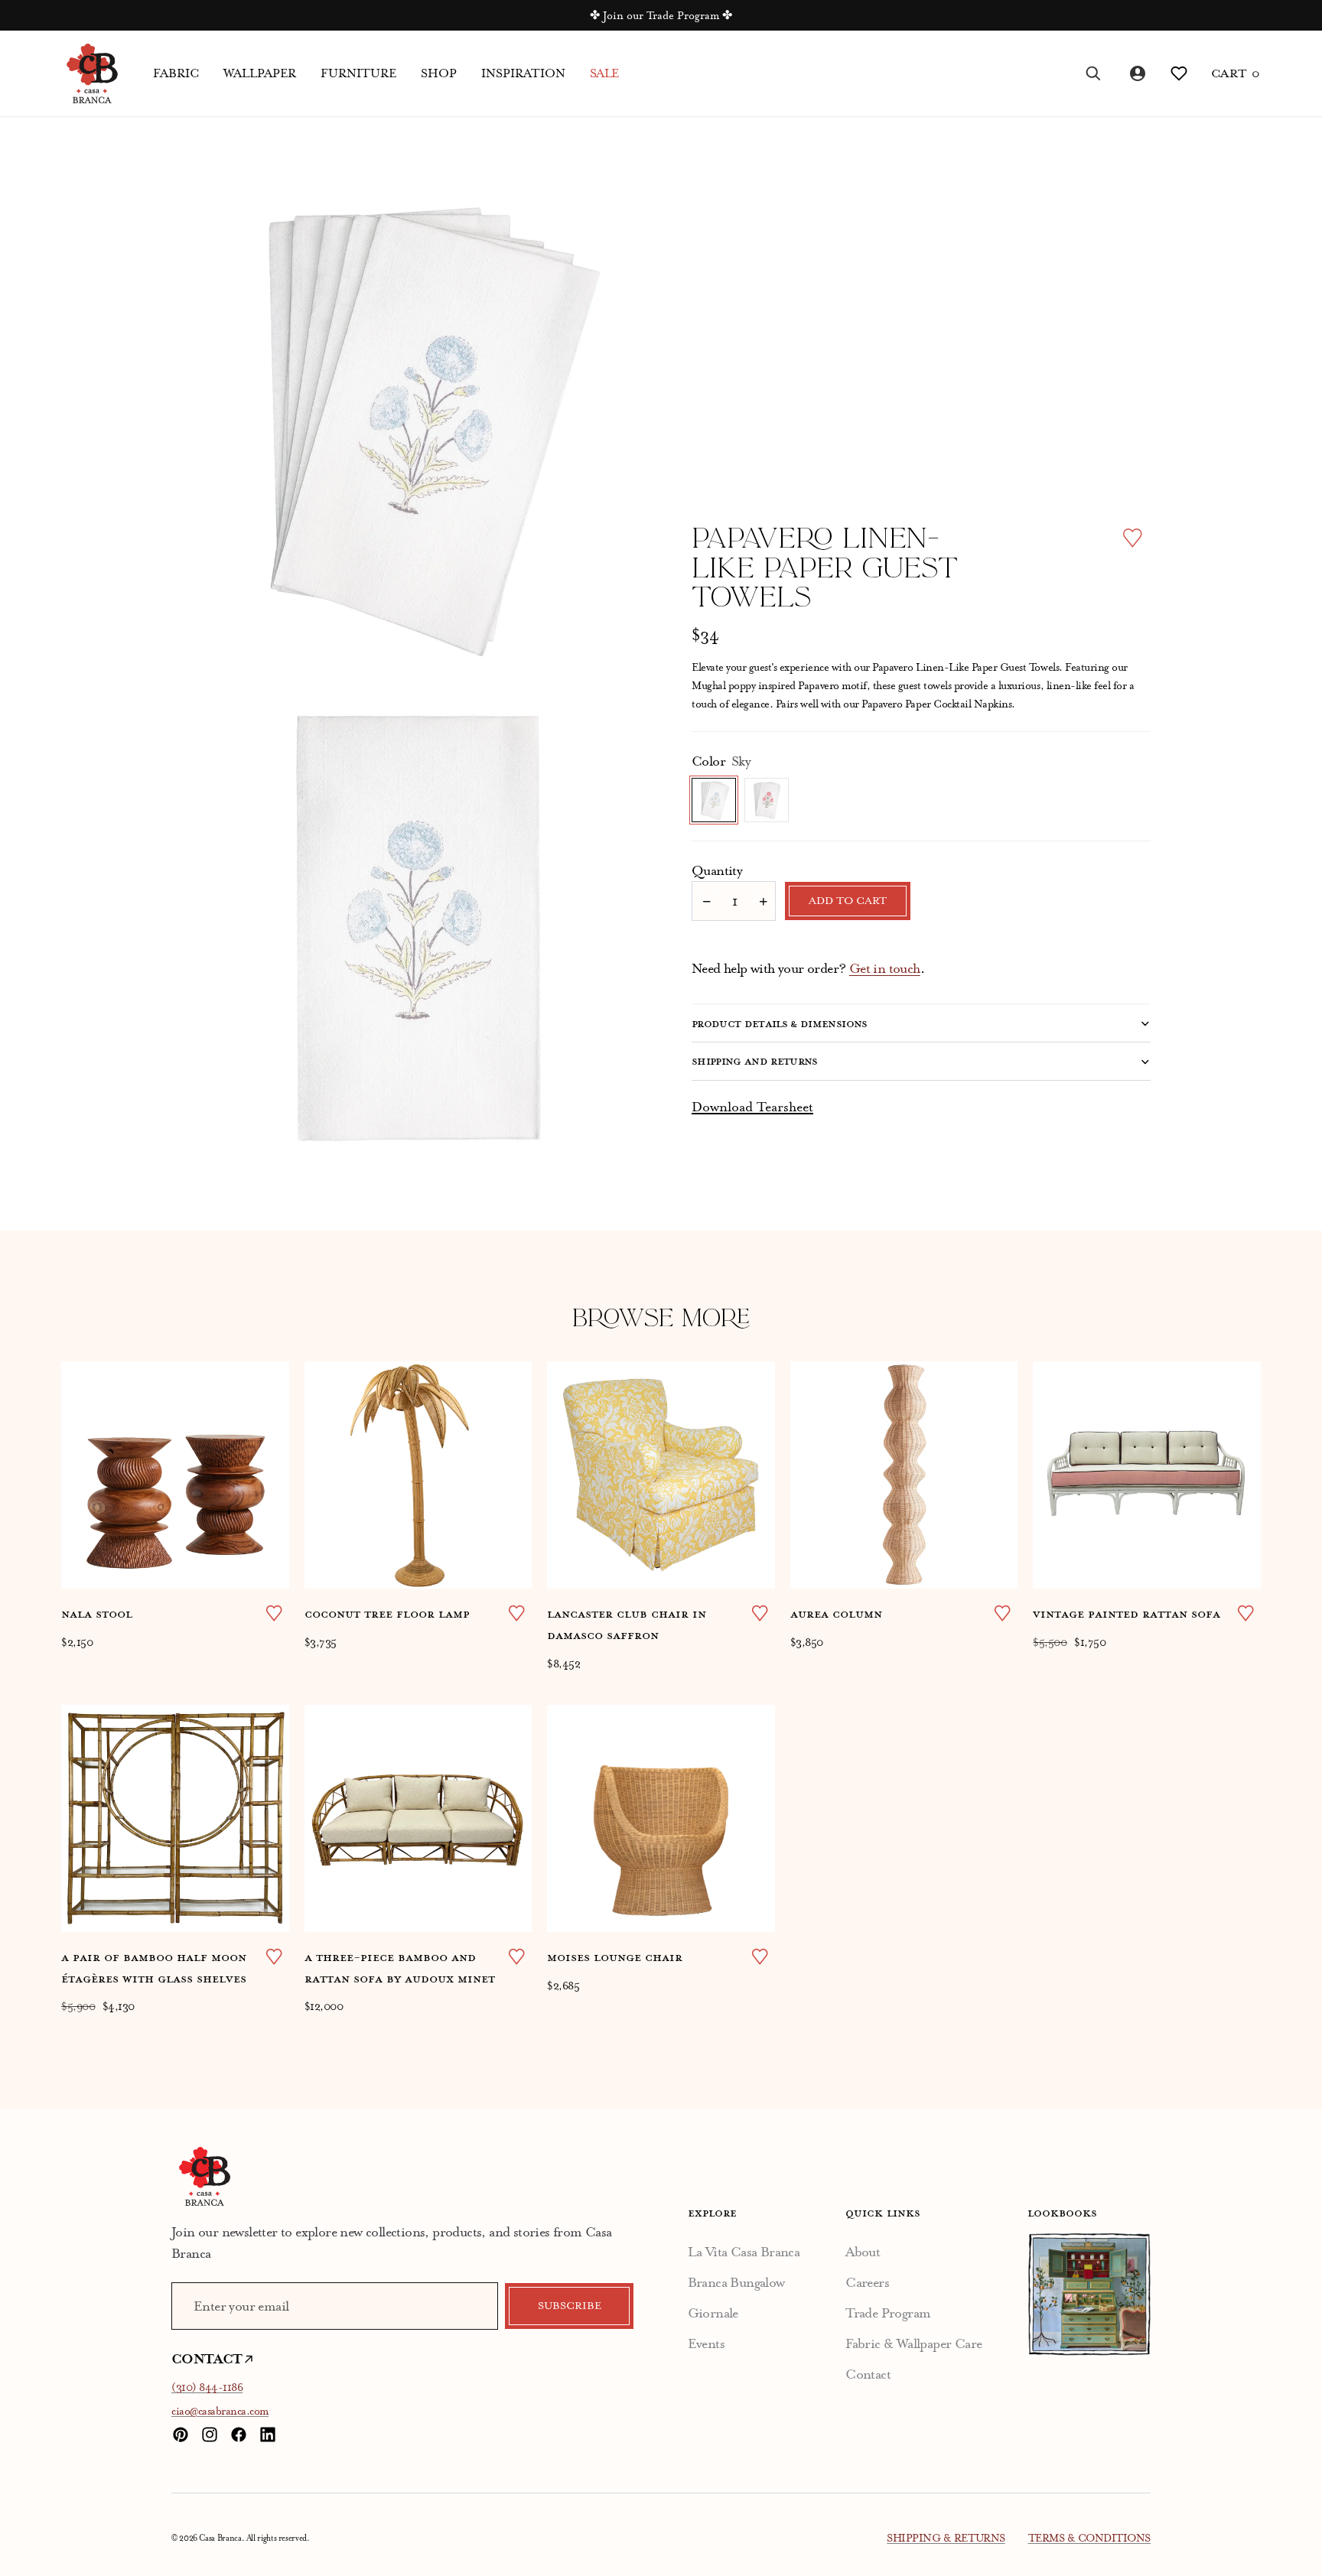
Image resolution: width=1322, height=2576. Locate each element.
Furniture (358, 73)
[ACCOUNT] (1136, 73)
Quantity (717, 870)
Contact (868, 2374)
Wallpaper (260, 73)
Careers (867, 2282)
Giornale (713, 2313)
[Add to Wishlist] (1133, 538)
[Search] (1093, 73)
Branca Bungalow (736, 2282)
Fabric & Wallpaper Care (913, 2343)
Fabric (176, 73)
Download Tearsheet (752, 1107)
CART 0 (1236, 73)
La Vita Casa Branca (744, 2252)
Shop (439, 73)
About (863, 2252)
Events (706, 2343)
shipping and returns (755, 1061)
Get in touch (885, 968)
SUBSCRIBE (570, 2306)
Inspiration (523, 73)
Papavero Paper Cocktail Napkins (936, 704)
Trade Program (888, 2313)
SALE (604, 73)
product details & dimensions (780, 1023)
